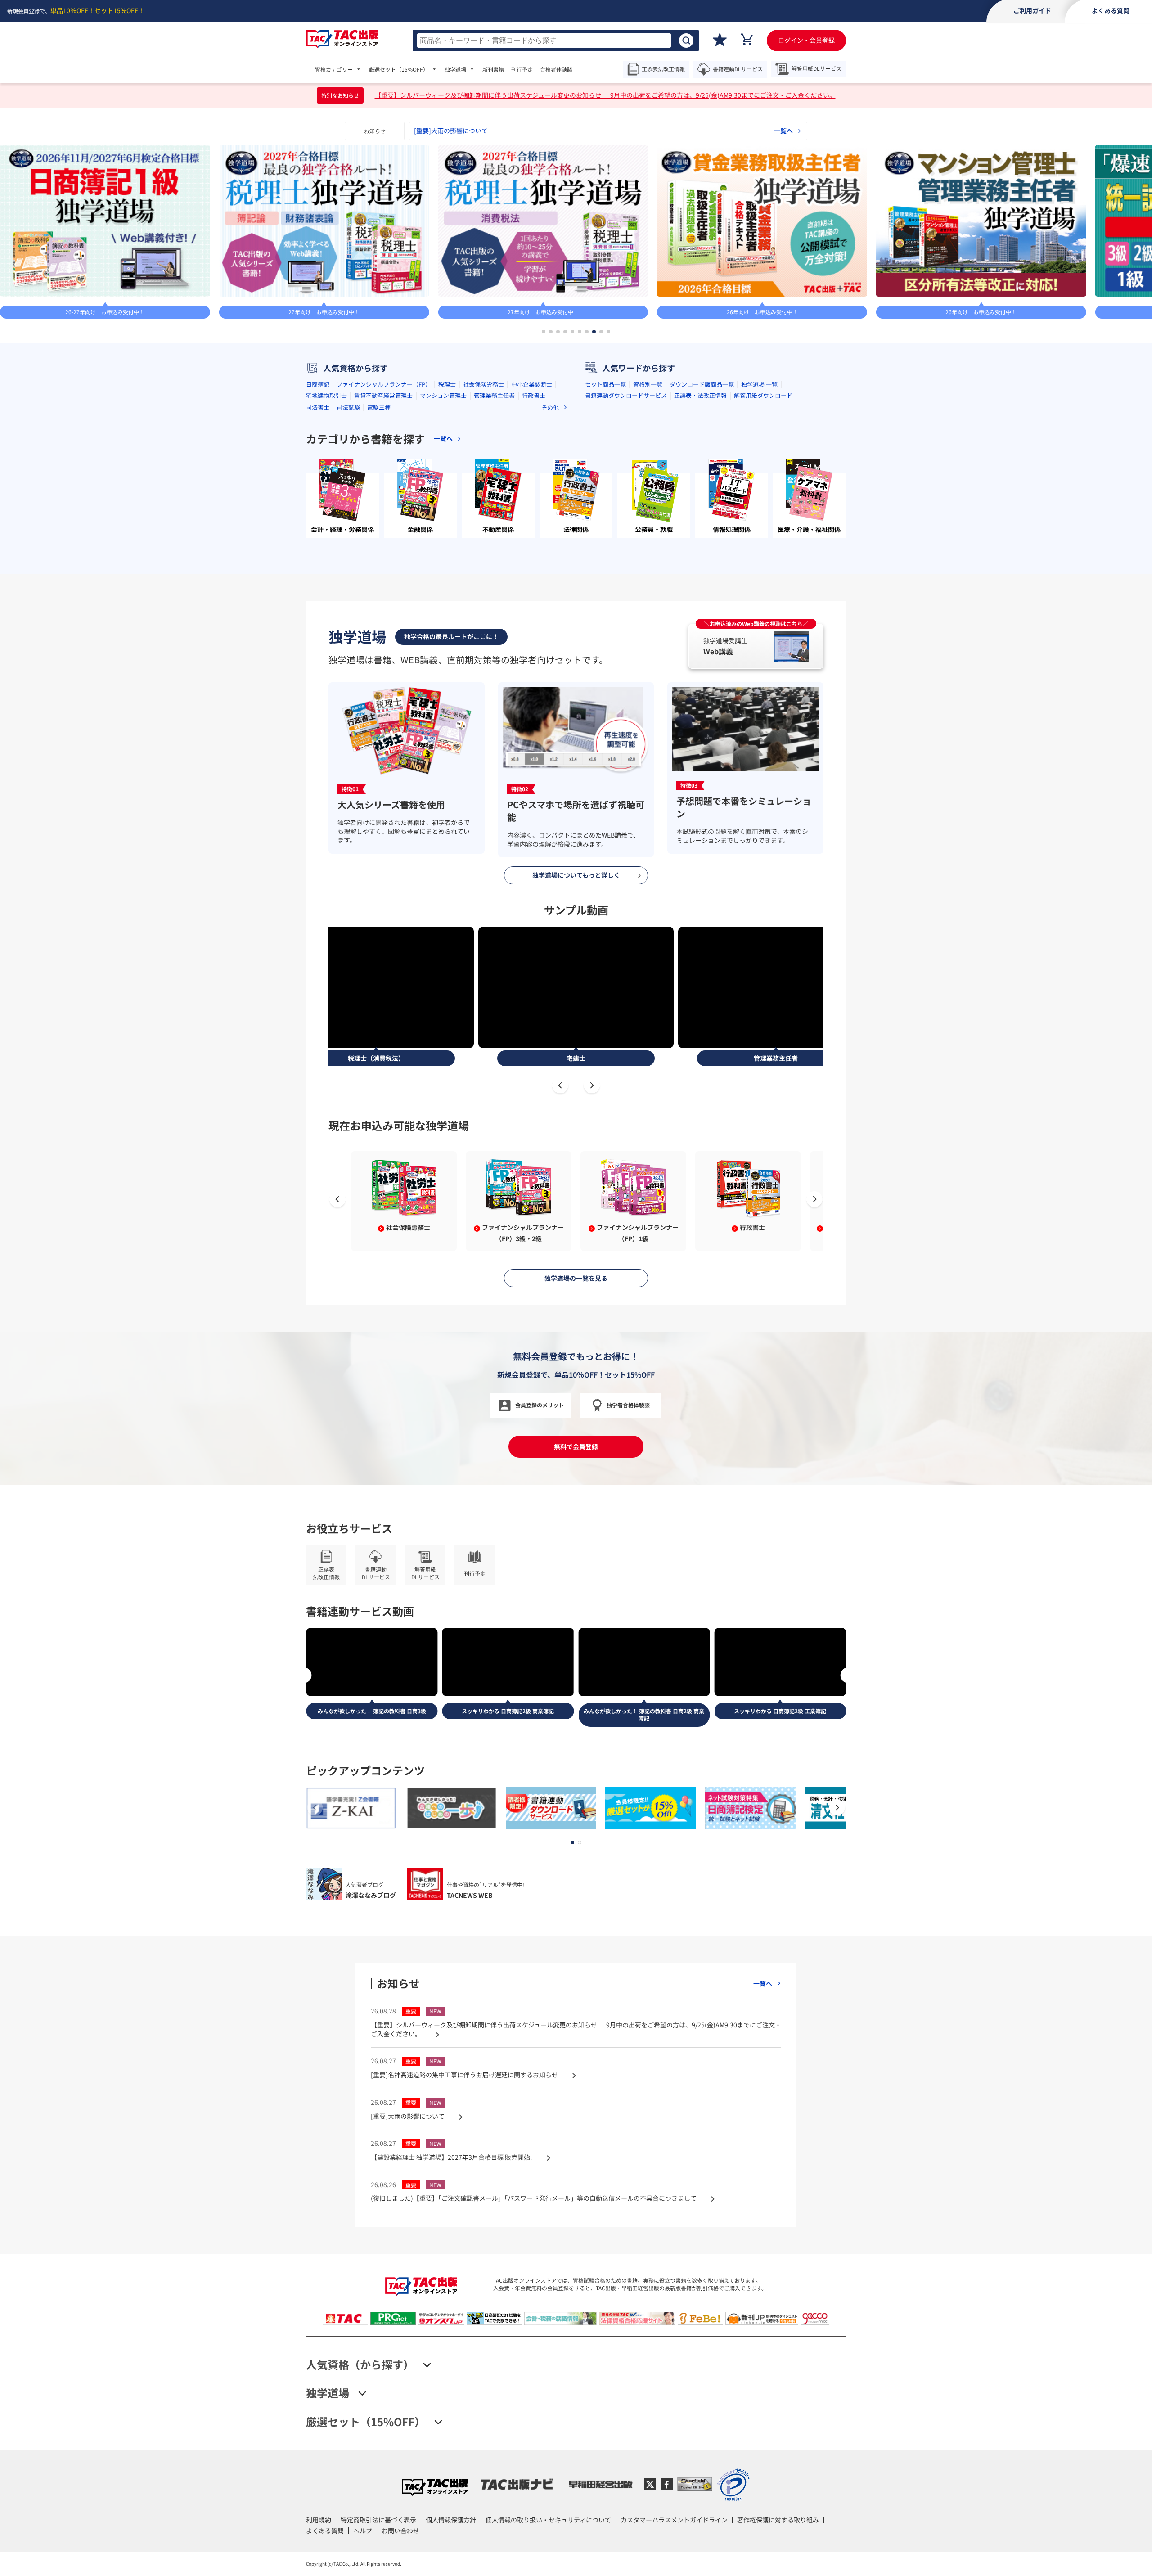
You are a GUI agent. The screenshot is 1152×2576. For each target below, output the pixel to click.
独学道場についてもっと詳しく (576, 875)
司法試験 (348, 407)
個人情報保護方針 (451, 2520)
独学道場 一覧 (759, 384)
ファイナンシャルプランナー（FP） (384, 384)
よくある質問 (325, 2531)
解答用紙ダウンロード (763, 395)
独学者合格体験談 (628, 1405)
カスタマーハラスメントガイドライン (674, 2520)
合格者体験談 (556, 69)
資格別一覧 (648, 384)
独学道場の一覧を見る (576, 1278)
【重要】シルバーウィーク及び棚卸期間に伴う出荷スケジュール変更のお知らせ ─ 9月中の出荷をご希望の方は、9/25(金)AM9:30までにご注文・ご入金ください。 (605, 95)
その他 (550, 408)
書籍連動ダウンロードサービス (626, 395)
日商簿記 (318, 384)
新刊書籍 (493, 69)
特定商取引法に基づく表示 (378, 2520)
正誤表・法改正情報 (700, 395)
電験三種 (379, 407)
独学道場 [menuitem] (455, 69)
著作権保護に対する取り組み (778, 2520)
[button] (544, 332)
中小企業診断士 (532, 384)
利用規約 (319, 2520)
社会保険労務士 (484, 384)
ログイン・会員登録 (806, 40)
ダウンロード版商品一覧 (702, 384)
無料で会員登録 (576, 1446)
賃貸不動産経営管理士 (383, 395)
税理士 (447, 384)
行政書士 (534, 395)
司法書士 (318, 407)
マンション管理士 (443, 395)
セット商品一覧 (605, 384)
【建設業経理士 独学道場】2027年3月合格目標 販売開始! (495, 131)
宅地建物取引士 (326, 395)
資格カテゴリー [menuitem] (334, 69)
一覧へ (783, 131)
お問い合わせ (400, 2531)
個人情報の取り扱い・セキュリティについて (548, 2520)
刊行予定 (522, 69)
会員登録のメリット (540, 1405)
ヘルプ (363, 2531)
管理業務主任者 (494, 395)
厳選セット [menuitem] (399, 69)
